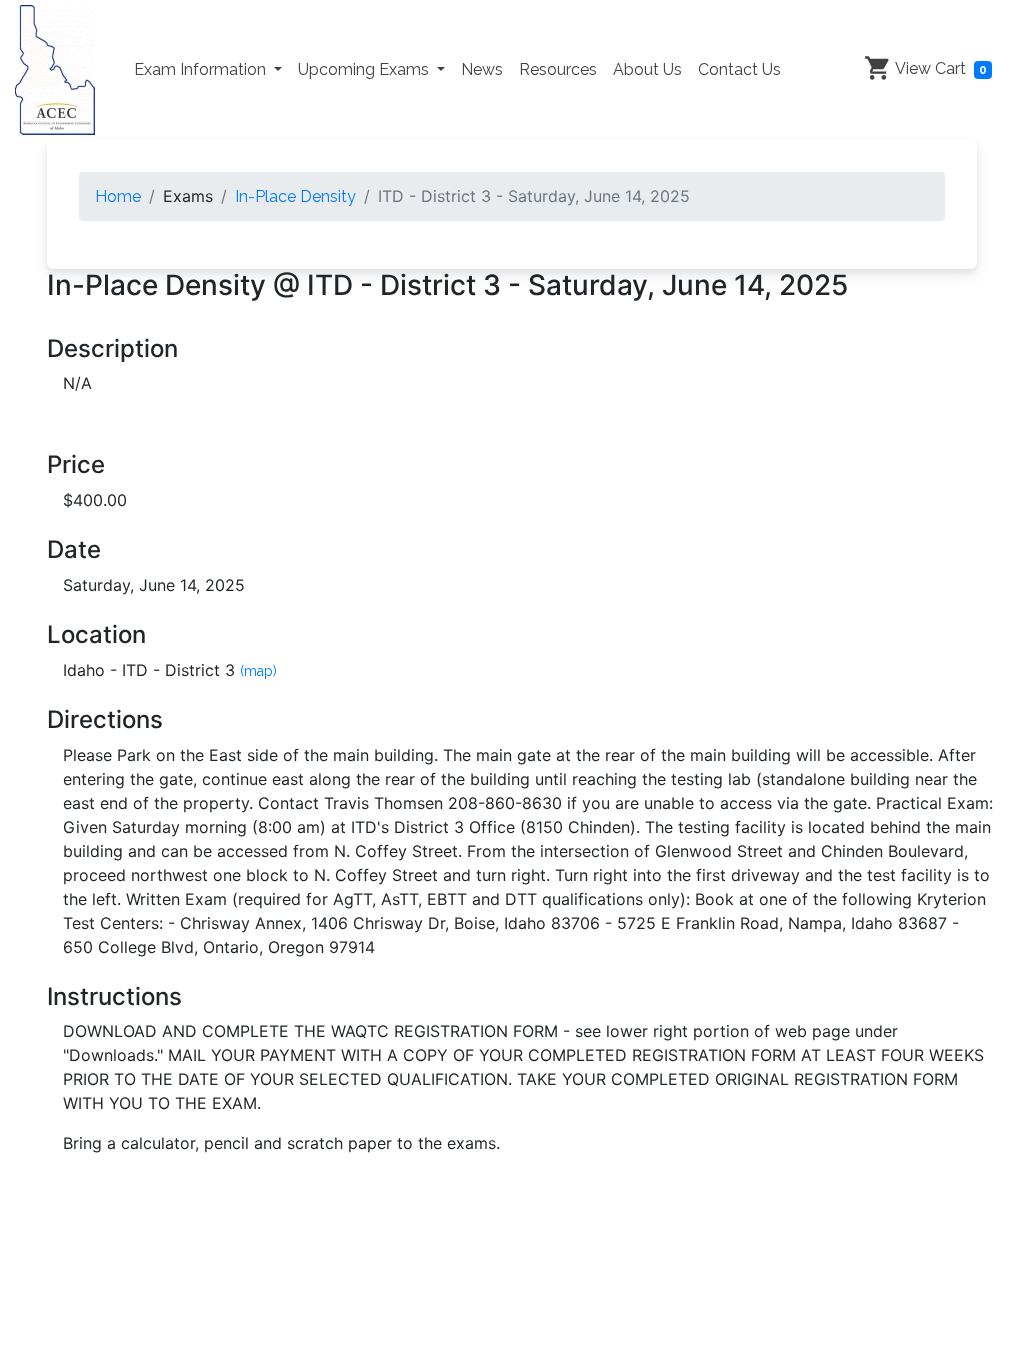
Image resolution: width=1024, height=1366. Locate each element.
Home (118, 196)
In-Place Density (295, 196)
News (482, 69)
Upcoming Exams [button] (365, 69)
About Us (647, 69)
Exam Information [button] (202, 69)
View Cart (939, 68)
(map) (258, 671)
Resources (558, 69)
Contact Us (739, 69)
